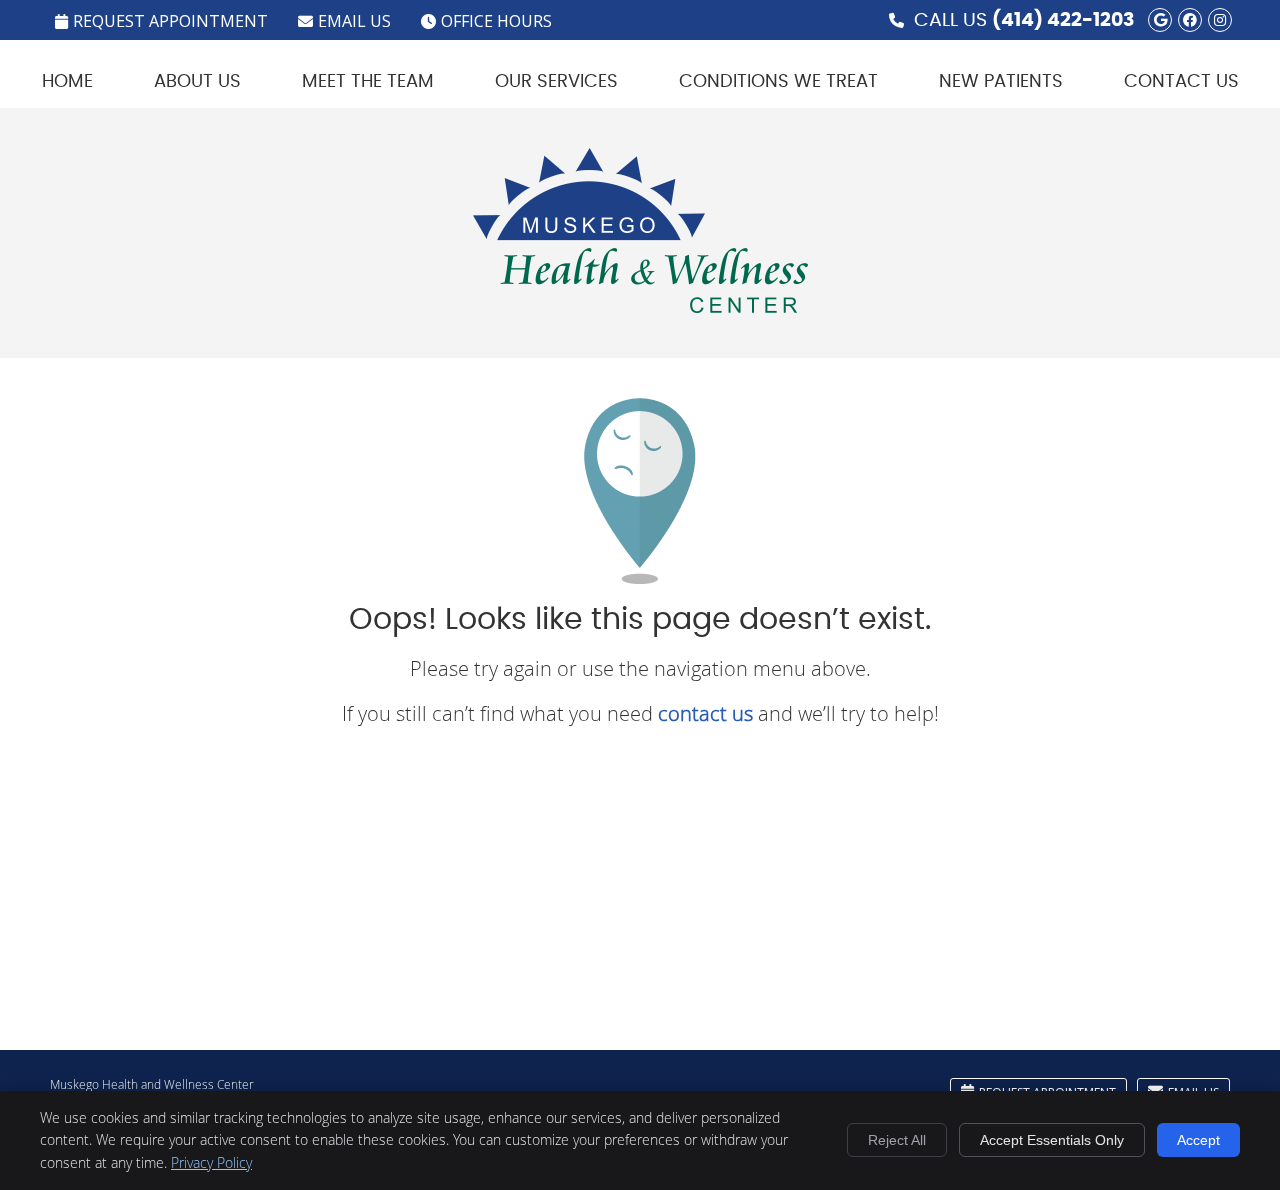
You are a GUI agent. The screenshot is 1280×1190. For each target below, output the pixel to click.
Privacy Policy (211, 1162)
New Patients (1001, 82)
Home (67, 82)
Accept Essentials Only (1052, 1140)
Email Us (354, 21)
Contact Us (1181, 82)
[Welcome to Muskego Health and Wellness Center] (640, 305)
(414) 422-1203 (1063, 20)
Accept (1198, 1140)
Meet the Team (368, 82)
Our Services (556, 82)
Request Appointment (170, 21)
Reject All (897, 1140)
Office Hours (496, 21)
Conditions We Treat (778, 82)
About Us (197, 82)
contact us (705, 713)
